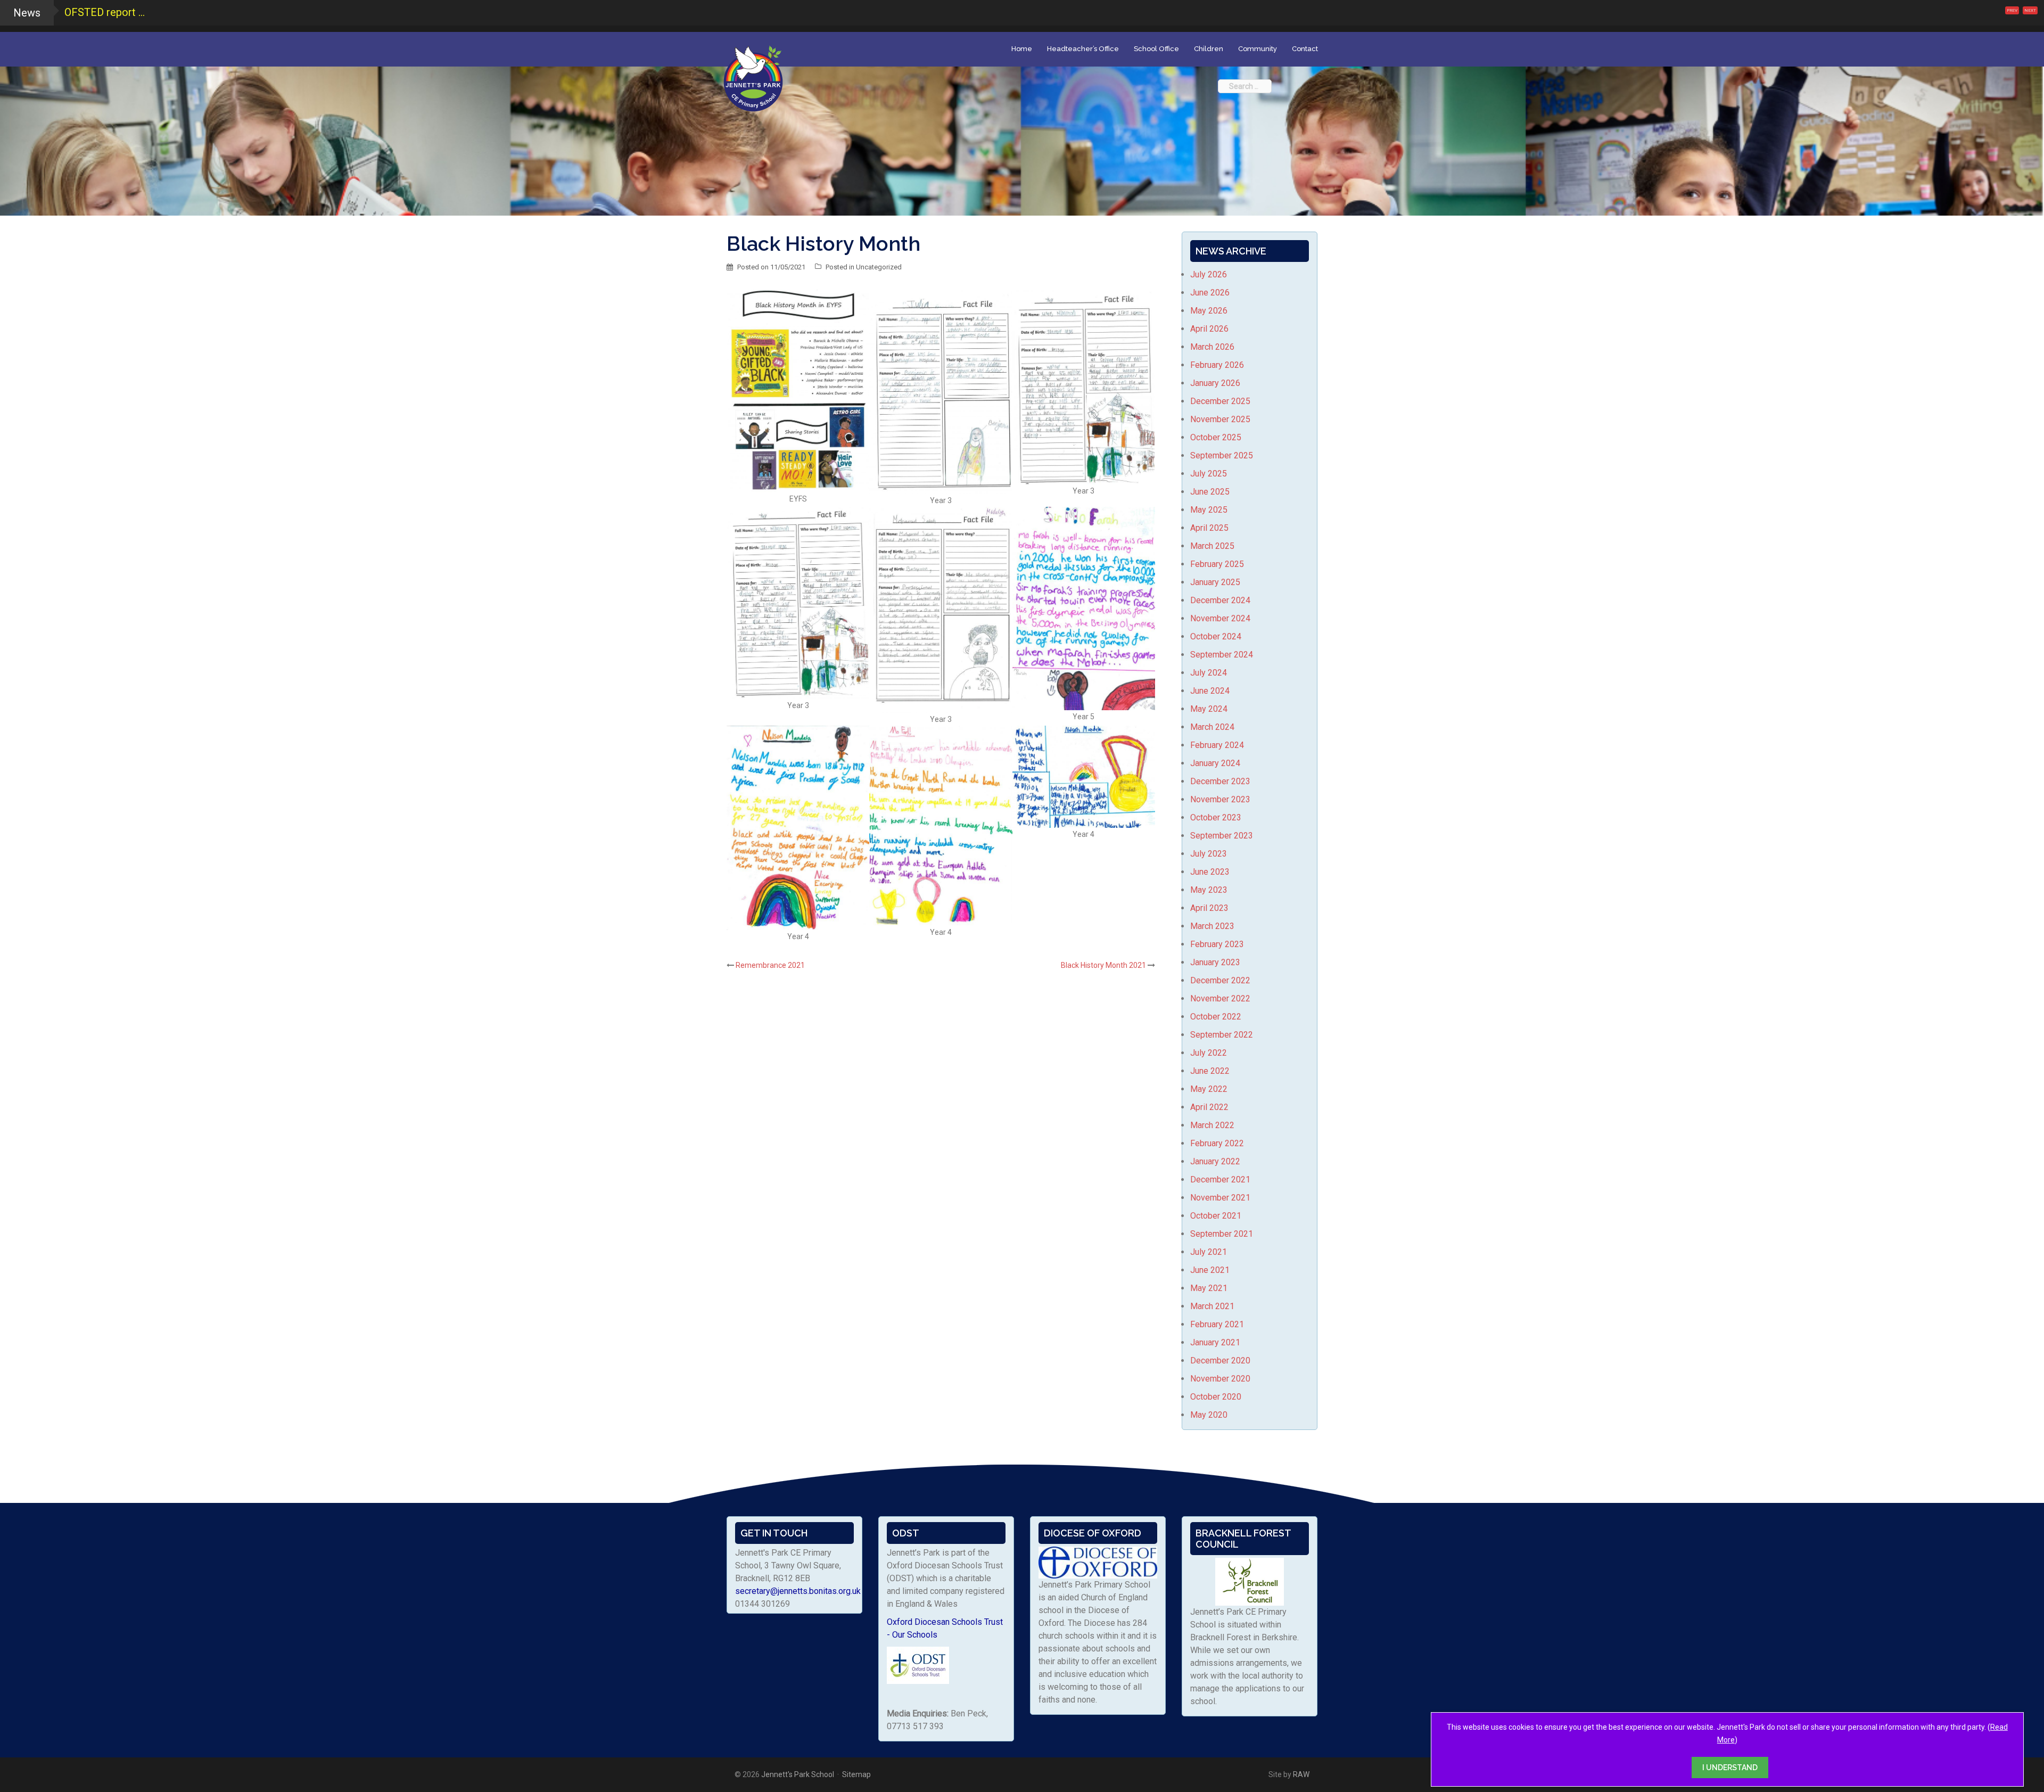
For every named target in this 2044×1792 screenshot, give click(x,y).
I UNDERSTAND (1730, 1768)
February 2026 (1217, 365)
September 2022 (1222, 1035)
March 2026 (1212, 347)
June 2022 (1210, 1071)
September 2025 (1222, 455)
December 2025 (1220, 401)
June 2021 (1210, 1270)
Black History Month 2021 (1103, 965)
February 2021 (1217, 1324)
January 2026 (1215, 383)
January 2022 (1215, 1161)
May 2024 (1209, 709)
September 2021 (1222, 1234)
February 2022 (1217, 1143)
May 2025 (1209, 510)
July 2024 (1209, 673)
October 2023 (1216, 817)
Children (1209, 49)
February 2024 (1217, 745)
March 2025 (1212, 546)
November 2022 (1220, 998)
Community (1258, 49)
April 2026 (1209, 329)
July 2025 (1209, 474)
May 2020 (1209, 1415)
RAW (1301, 1774)
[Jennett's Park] (753, 77)
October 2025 (1216, 437)
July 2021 (1209, 1252)
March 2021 (1212, 1306)
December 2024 (1220, 600)
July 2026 (1209, 274)
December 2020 (1220, 1361)
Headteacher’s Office (1083, 49)
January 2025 (1215, 582)
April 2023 (1209, 908)
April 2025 (1209, 528)
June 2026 (1210, 293)
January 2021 (1215, 1342)
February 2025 (1217, 564)
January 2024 (1215, 763)
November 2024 (1220, 618)
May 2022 (1209, 1089)
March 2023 (1212, 926)
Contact (1305, 49)
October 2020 (1216, 1397)
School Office (1156, 49)
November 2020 (1220, 1379)
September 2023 (1222, 836)
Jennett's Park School (798, 1774)
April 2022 (1209, 1107)
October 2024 (1216, 636)
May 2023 (1209, 890)
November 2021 (1220, 1198)
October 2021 (1216, 1216)
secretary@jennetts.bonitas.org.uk (798, 1591)
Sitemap (856, 1774)
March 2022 (1212, 1125)
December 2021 (1220, 1179)
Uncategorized (879, 267)
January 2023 (1215, 962)
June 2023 (1210, 872)
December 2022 (1220, 980)
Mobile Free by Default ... (122, 12)
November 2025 (1220, 419)
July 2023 (1209, 854)
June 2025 (1210, 492)
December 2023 (1220, 781)
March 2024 (1212, 727)
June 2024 (1210, 691)
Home (1022, 49)
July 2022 (1209, 1053)
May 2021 (1209, 1288)
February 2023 (1217, 944)
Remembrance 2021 (770, 965)
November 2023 (1220, 799)
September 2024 (1222, 655)
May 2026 (1209, 311)
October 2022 (1216, 1017)
